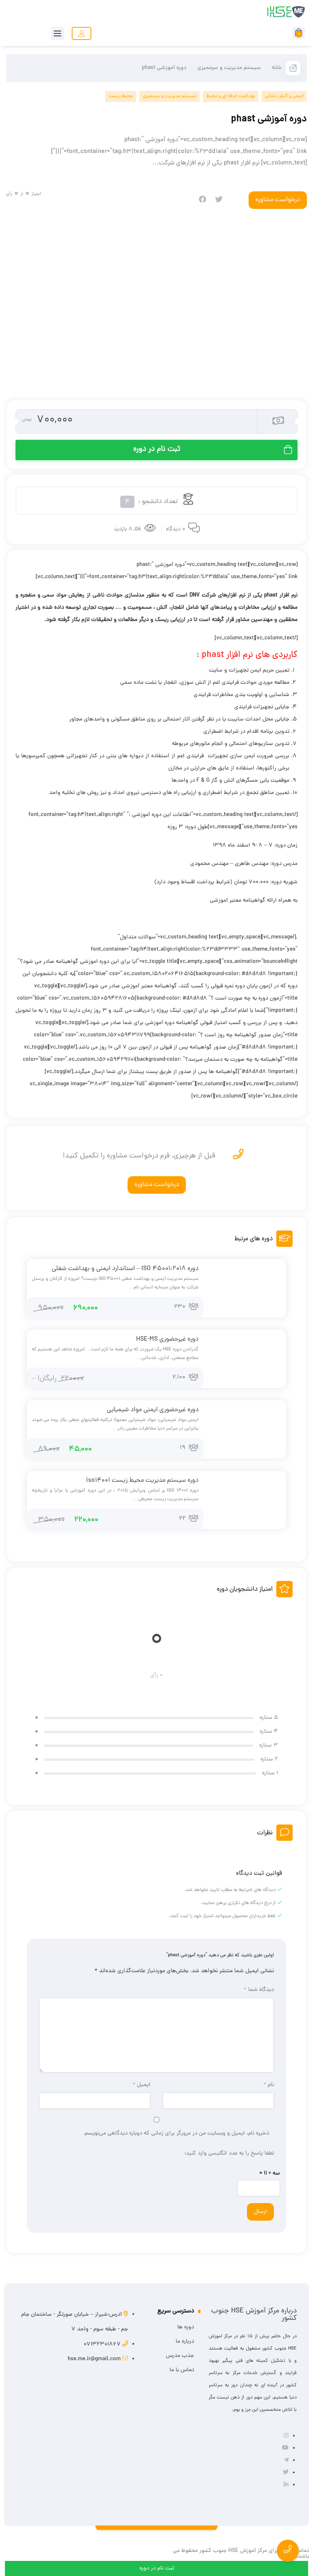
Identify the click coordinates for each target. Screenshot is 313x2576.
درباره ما (185, 2342)
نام (269, 2085)
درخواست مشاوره (157, 1185)
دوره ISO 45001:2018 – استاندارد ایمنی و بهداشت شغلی (125, 1269)
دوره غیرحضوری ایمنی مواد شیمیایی (153, 1410)
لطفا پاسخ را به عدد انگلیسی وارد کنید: (229, 2154)
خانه (277, 68)
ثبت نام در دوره (157, 449)
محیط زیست (121, 96)
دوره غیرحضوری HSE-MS (167, 1339)
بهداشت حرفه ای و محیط (231, 96)
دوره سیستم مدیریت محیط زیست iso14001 (142, 1481)
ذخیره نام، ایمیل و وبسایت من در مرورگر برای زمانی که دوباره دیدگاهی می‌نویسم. (176, 2134)
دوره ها (186, 2327)
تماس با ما (182, 2370)
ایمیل (141, 2085)
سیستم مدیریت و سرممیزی (229, 68)
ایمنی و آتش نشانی (284, 96)
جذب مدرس (180, 2356)
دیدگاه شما (259, 1990)
